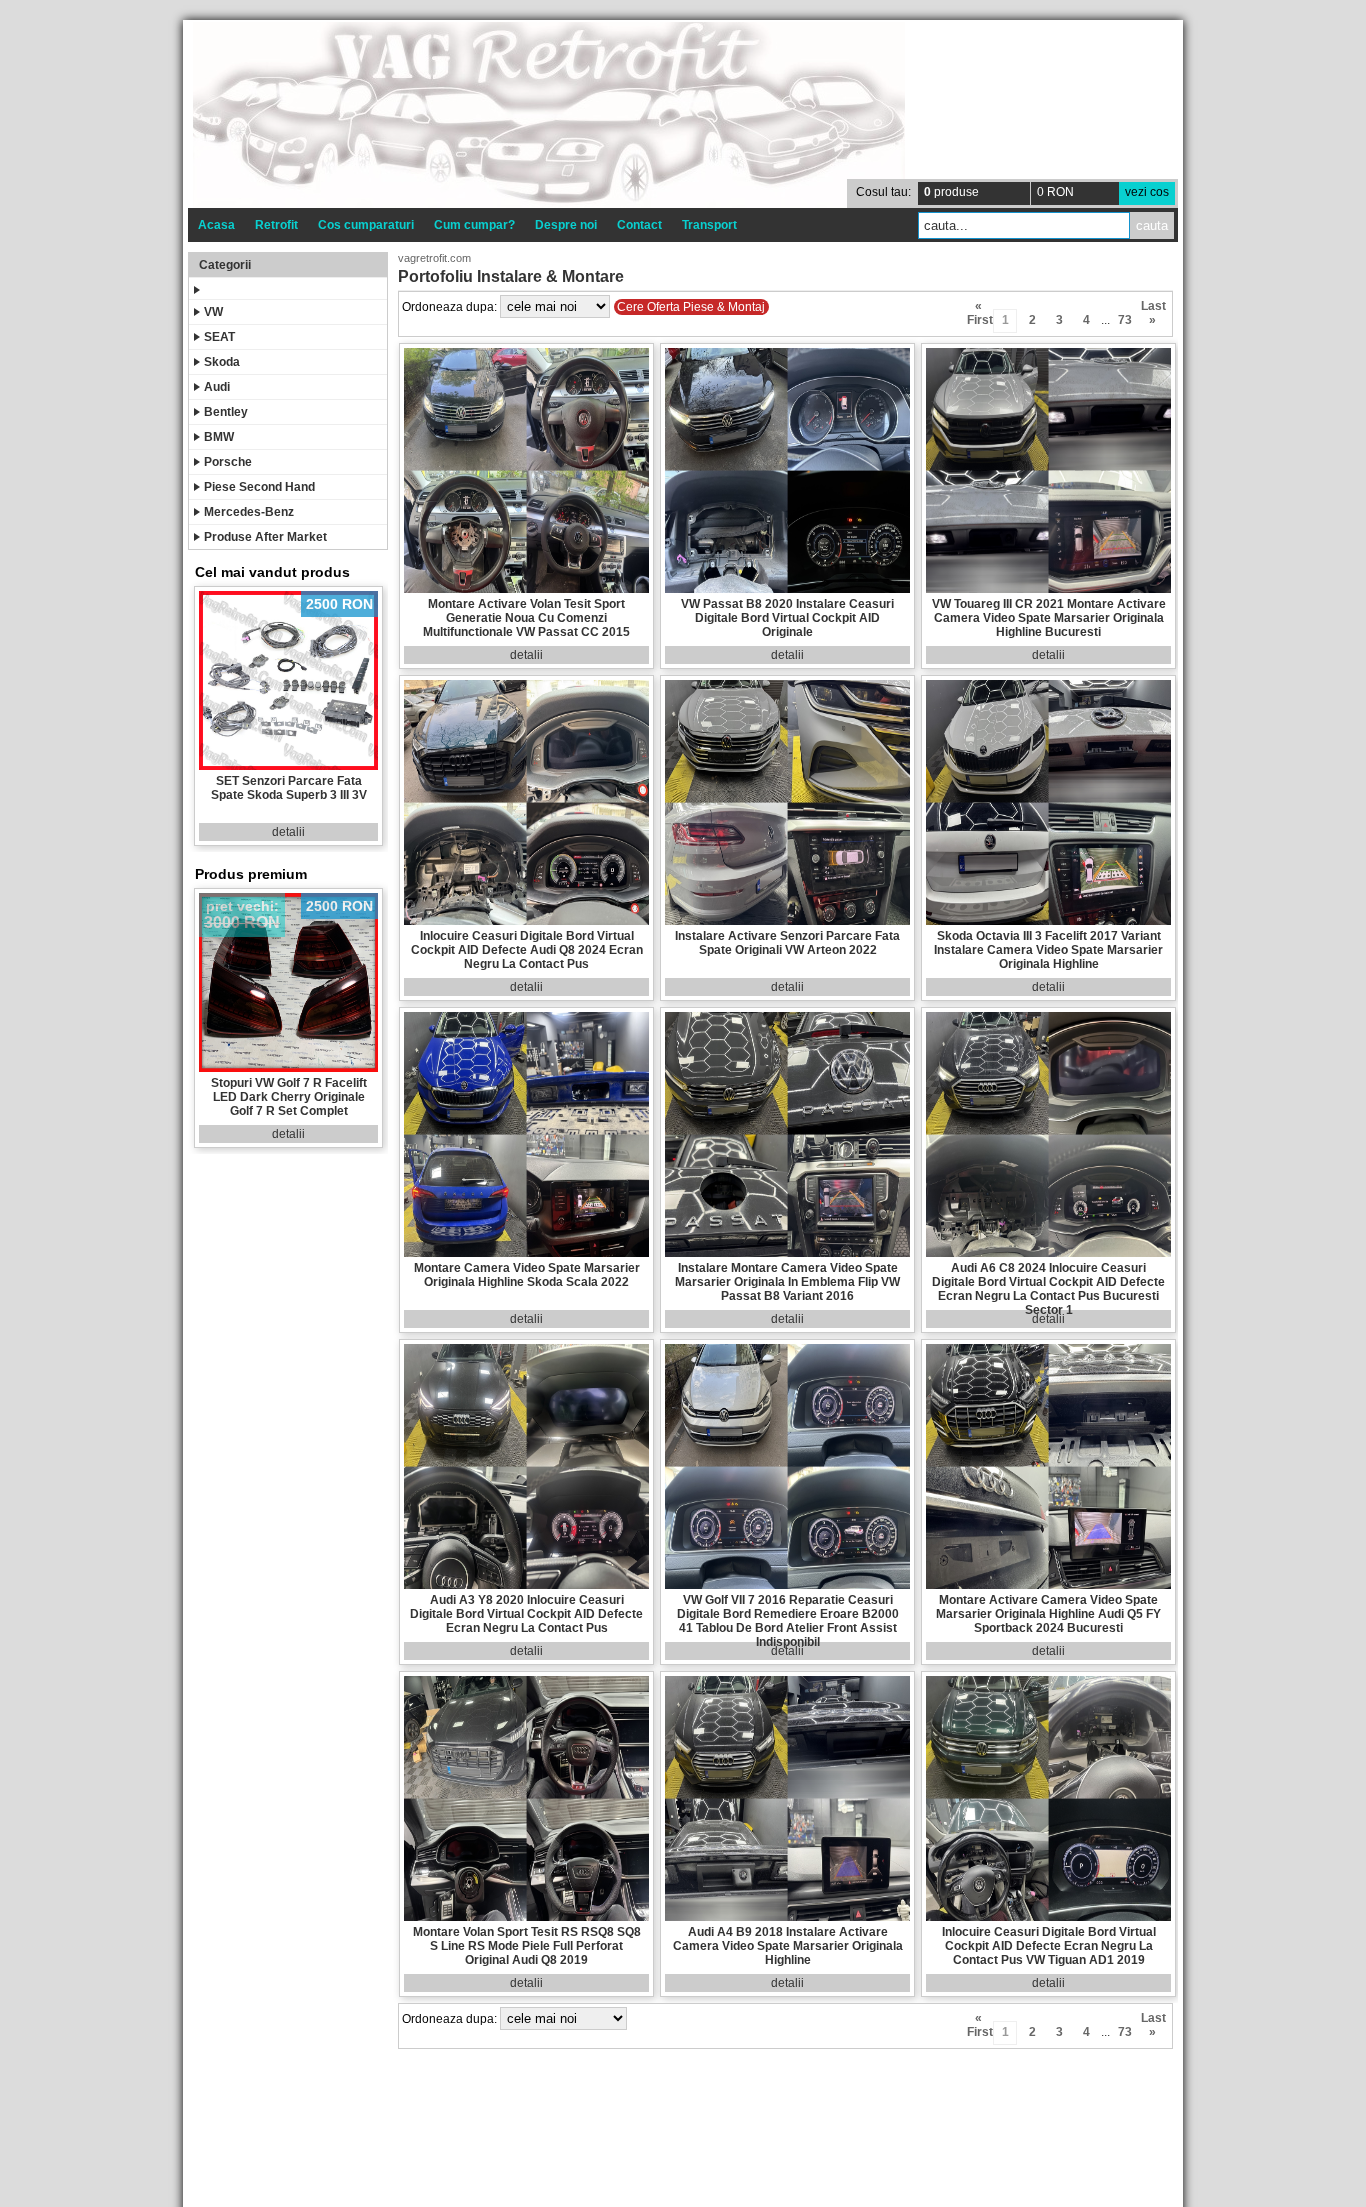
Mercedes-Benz (249, 512)
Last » (1152, 309)
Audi (217, 387)
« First (978, 309)
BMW (219, 437)
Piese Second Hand (259, 487)
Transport (709, 225)
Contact (639, 225)
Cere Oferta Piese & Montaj (691, 307)
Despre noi (566, 225)
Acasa (216, 225)
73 (1125, 320)
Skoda (222, 362)
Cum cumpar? (474, 225)
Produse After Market (265, 537)
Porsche (228, 462)
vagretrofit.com (434, 258)
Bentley (226, 412)
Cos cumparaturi (366, 225)
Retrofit (276, 225)
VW (213, 312)
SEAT (219, 337)
